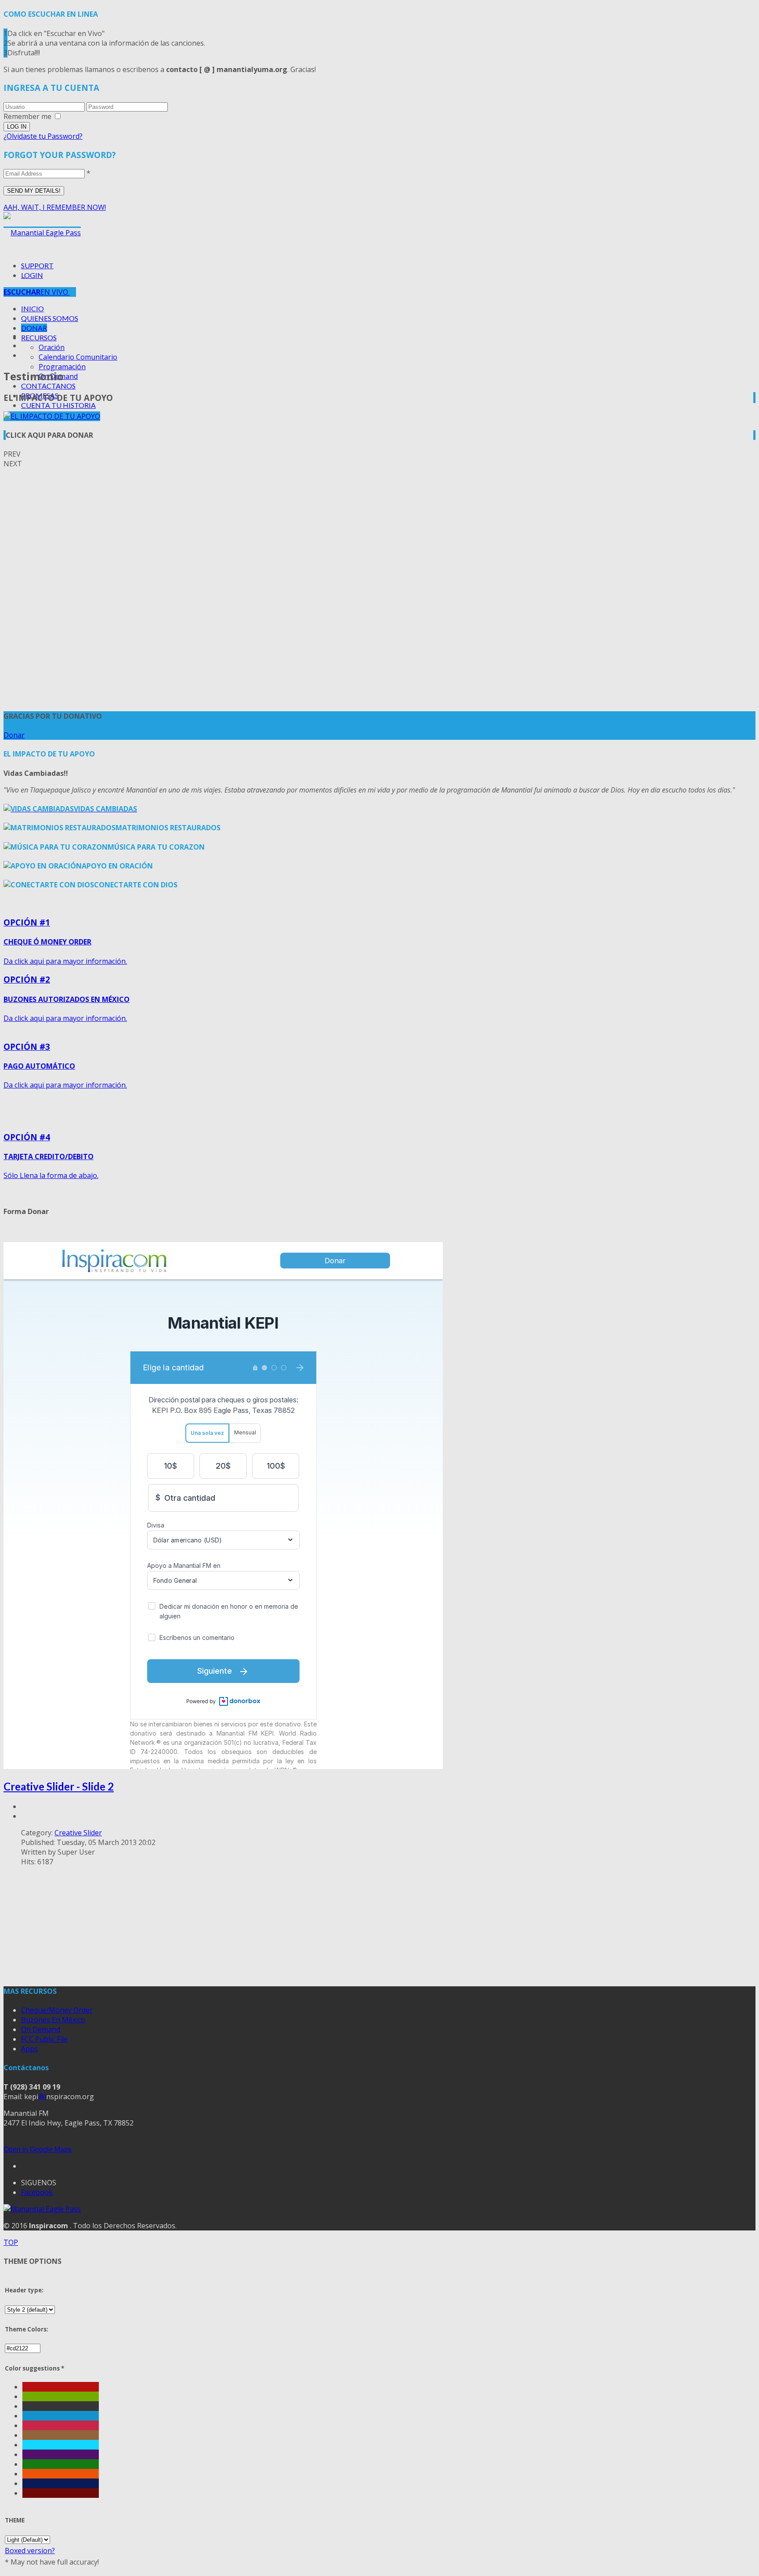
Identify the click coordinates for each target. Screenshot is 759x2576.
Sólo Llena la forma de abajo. (51, 1156)
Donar (14, 735)
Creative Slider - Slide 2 (59, 1786)
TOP (11, 2242)
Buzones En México (53, 2020)
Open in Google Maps (38, 2149)
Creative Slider (78, 1833)
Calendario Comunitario (78, 357)
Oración (52, 347)
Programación (62, 367)
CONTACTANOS (48, 386)
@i (42, 2097)
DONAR (34, 328)
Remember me (27, 116)
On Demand (41, 2029)
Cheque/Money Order (57, 2010)
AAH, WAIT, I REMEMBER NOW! (55, 207)
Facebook (37, 2192)
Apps (29, 2049)
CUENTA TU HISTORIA (58, 405)
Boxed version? (30, 2551)
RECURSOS (39, 337)
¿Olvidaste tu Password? (43, 136)
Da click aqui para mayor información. (65, 941)
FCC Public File (44, 2039)
